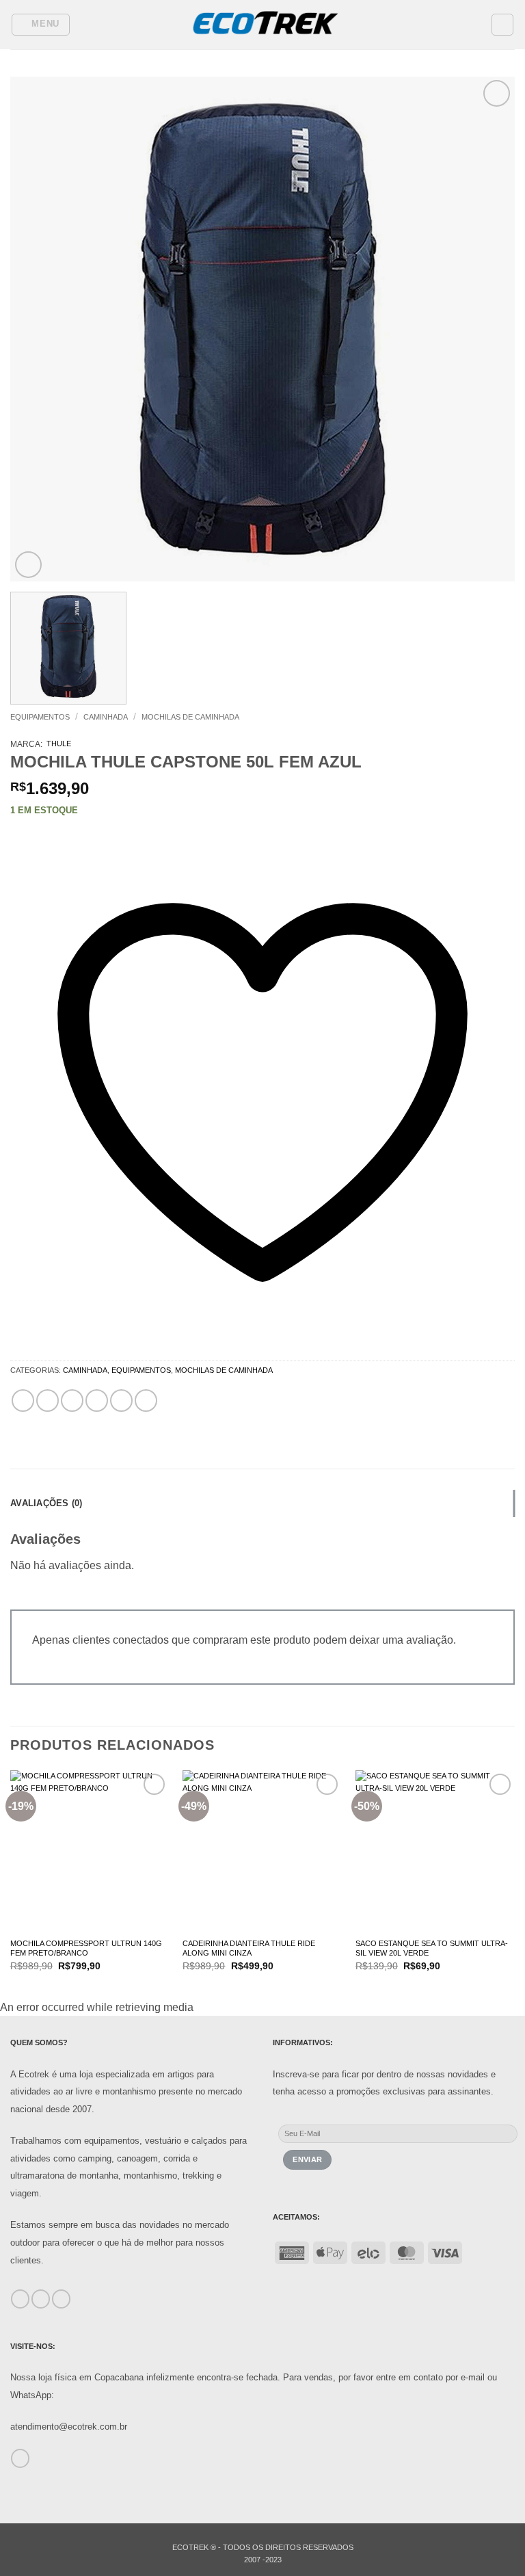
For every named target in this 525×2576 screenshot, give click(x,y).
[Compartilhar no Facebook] (48, 1401)
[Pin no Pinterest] (121, 1401)
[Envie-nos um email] (20, 2458)
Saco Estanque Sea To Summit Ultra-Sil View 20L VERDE (432, 1948)
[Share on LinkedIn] (146, 1401)
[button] (41, 25)
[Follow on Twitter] (61, 2299)
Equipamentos (40, 717)
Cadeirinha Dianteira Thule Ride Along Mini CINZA (249, 1948)
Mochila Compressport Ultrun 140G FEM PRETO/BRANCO (86, 1948)
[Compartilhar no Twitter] (72, 1401)
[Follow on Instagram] (41, 2299)
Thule (59, 744)
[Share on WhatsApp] (23, 1401)
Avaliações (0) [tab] (46, 1503)
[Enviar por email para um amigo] (97, 1401)
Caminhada (106, 717)
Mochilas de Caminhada (190, 717)
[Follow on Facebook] (20, 2299)
